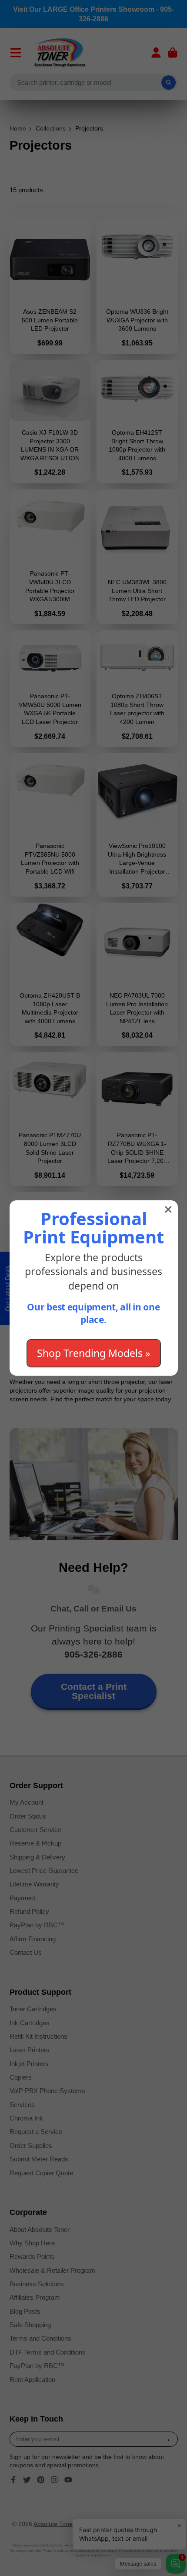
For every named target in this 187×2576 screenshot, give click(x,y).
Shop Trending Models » (94, 1353)
